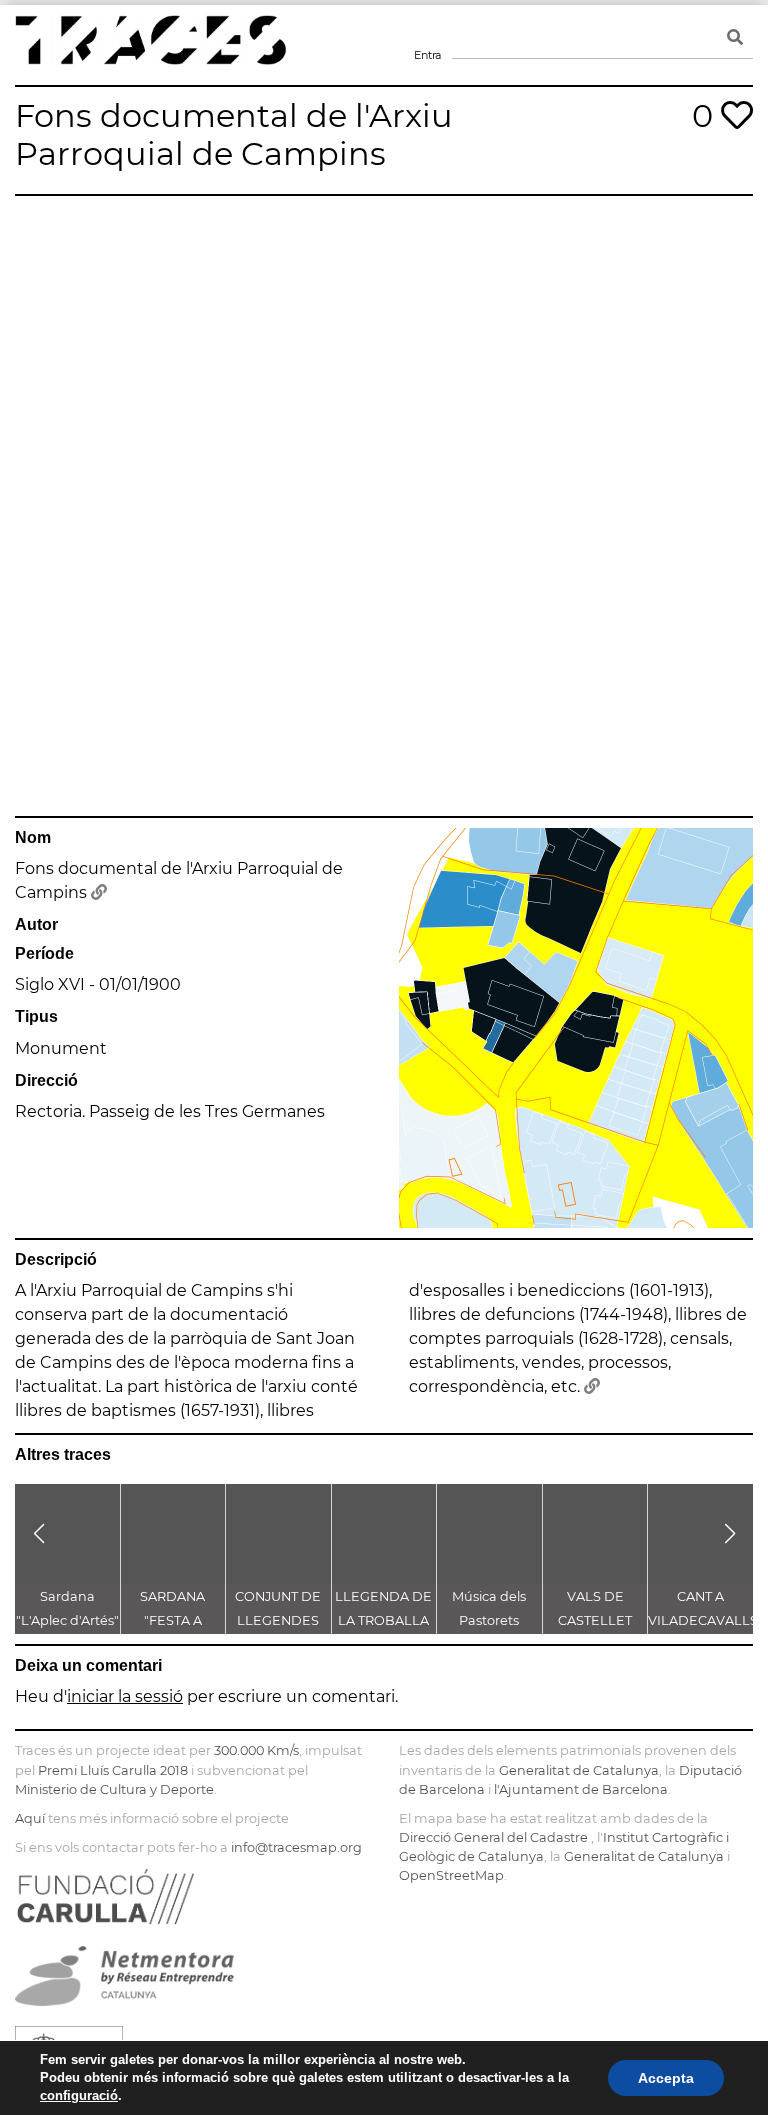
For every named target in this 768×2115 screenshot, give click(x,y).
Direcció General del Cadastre (493, 1837)
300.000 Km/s (256, 1750)
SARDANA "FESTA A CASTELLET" (172, 1620)
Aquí (30, 1818)
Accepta (666, 2078)
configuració (79, 2095)
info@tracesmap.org (296, 1847)
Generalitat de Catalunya (579, 1770)
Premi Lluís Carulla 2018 (113, 1770)
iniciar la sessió (125, 1696)
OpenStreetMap (451, 1875)
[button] (38, 1534)
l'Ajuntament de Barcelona (581, 1789)
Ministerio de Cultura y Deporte (114, 1789)
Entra (427, 30)
